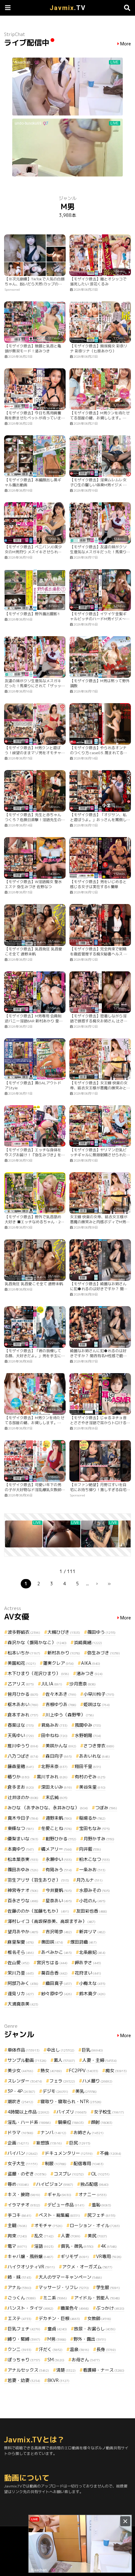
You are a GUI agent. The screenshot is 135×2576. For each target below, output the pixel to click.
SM (56, 2360)
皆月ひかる (23, 1694)
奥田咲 (52, 1942)
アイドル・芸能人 (97, 2298)
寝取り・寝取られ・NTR (71, 2101)
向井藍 (90, 1849)
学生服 (108, 2287)
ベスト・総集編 (59, 2215)
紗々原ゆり (57, 1993)
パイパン (23, 2153)
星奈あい (59, 1901)
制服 (56, 2163)
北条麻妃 (92, 1952)
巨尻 (80, 2143)
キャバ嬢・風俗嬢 (30, 2256)
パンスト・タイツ (30, 2308)
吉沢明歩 (59, 1932)
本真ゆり (21, 1849)
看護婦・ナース (104, 2370)
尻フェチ (101, 2215)
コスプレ (69, 2174)
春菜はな (21, 1725)
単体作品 (24, 2050)
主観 (17, 2225)
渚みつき (89, 1673)
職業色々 (75, 2308)
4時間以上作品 (28, 2112)
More (126, 44)
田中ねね (54, 1735)
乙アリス (21, 1684)
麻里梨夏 (21, 1942)
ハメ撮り (97, 2081)
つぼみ (106, 1808)
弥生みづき (104, 1653)
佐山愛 (19, 1963)
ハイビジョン (55, 2184)
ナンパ (53, 2132)
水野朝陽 (88, 1735)
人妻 (71, 2236)
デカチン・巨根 (59, 2318)
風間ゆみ (88, 1725)
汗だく (51, 2349)
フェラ (62, 2081)
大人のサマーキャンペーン (70, 2277)
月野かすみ (99, 1839)
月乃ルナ (89, 1880)
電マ (17, 2246)
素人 (64, 2060)
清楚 (66, 2370)
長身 (106, 2349)
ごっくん (22, 2298)
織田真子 (59, 1983)
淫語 (44, 2246)
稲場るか (92, 1818)
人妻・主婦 (100, 2060)
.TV (68, 8)
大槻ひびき (64, 1632)
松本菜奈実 (23, 1859)
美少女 (20, 2070)
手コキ (19, 2215)
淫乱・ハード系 (29, 2122)
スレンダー (25, 2081)
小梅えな (92, 1983)
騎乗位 (71, 2122)
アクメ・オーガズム (87, 2267)
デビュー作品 (66, 2205)
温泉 (79, 2349)
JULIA (52, 1684)
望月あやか (23, 1932)
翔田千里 (88, 1766)
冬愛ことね (57, 1828)
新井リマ (92, 1932)
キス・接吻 (24, 2194)
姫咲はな (97, 1704)
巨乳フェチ (24, 2329)
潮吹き (20, 2101)
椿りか (19, 1777)
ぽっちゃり (24, 2360)
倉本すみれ (23, 1715)
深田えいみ (57, 1787)
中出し (61, 2050)
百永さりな (23, 1901)
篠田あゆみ (23, 1870)
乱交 (44, 2236)
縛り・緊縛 (24, 2339)
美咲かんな (61, 1746)
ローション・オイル (95, 2225)
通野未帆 (59, 1818)
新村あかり (64, 1653)
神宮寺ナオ (23, 1890)
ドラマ (20, 2132)
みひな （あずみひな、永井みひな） (48, 1808)
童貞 (57, 2329)
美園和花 (22, 1663)
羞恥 (101, 2205)
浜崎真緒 (88, 1642)
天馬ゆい (21, 1735)
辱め (18, 2184)
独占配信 (94, 2184)
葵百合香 (54, 1973)
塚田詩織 (84, 1942)
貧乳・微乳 (77, 2246)
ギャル (59, 2194)
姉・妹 (19, 2277)
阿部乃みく (23, 1983)
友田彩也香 (92, 1911)
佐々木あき (61, 1694)
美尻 (97, 2236)
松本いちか (24, 1653)
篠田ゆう (101, 1632)
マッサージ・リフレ (64, 2287)
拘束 (17, 2236)
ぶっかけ (110, 2308)
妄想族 (49, 2143)
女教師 (99, 2318)
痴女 (116, 2070)
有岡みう (59, 1870)
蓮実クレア (58, 1663)
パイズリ (72, 2112)
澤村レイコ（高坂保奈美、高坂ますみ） (51, 1921)
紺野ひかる (61, 1839)
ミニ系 (55, 2298)
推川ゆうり (23, 1746)
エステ (19, 2318)
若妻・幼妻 (24, 2380)
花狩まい (88, 1973)
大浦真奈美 (23, 2004)
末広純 (57, 1797)
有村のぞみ (90, 1777)
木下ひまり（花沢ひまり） (38, 1673)
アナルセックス (28, 2370)
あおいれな (94, 1756)
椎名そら (21, 1952)
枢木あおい (23, 1704)
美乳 (86, 2091)
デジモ (55, 2091)
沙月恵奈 (83, 1684)
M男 (57, 2339)
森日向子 (59, 1756)
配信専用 (89, 2163)
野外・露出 (90, 2339)
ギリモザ (75, 2256)
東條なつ (21, 1828)
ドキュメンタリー (69, 2153)
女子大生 (23, 2163)
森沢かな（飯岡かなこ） (37, 1642)
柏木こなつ (94, 1859)
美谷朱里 (92, 1787)
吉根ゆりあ (61, 1704)
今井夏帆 (59, 1890)
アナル (19, 2287)
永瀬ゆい (59, 1859)
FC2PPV (84, 2070)
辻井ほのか (23, 1797)
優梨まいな (23, 1839)
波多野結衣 (24, 1632)
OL (100, 2174)
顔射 (102, 2122)
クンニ (19, 2349)
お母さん (86, 2360)
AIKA (91, 1663)
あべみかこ (57, 1952)
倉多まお (21, 1787)
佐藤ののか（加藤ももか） (38, 1911)
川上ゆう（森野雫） (70, 1715)
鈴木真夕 (92, 1993)
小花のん (92, 1901)
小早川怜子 (99, 1694)
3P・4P (21, 2091)
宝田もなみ (94, 1828)
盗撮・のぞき (27, 2174)
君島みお (54, 1725)
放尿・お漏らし (95, 2329)
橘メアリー (57, 1849)
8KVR (58, 2380)
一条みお (92, 1870)
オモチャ (48, 2225)
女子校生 (109, 2112)
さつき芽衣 (99, 1746)
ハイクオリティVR (31, 2267)
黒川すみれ (52, 1777)
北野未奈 (54, 1766)
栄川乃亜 (21, 1973)
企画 (18, 2143)
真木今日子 (23, 1818)
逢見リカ (21, 1993)
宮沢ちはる (52, 1963)
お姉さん (89, 2132)
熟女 (51, 2070)
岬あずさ (88, 1963)
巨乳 (92, 2050)
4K (109, 2246)
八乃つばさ (23, 1756)
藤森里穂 (21, 1766)
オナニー (93, 2194)
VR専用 (109, 2256)
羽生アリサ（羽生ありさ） (38, 1880)
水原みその (94, 1890)
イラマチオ (24, 2205)
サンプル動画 (27, 2060)
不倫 (111, 2153)
